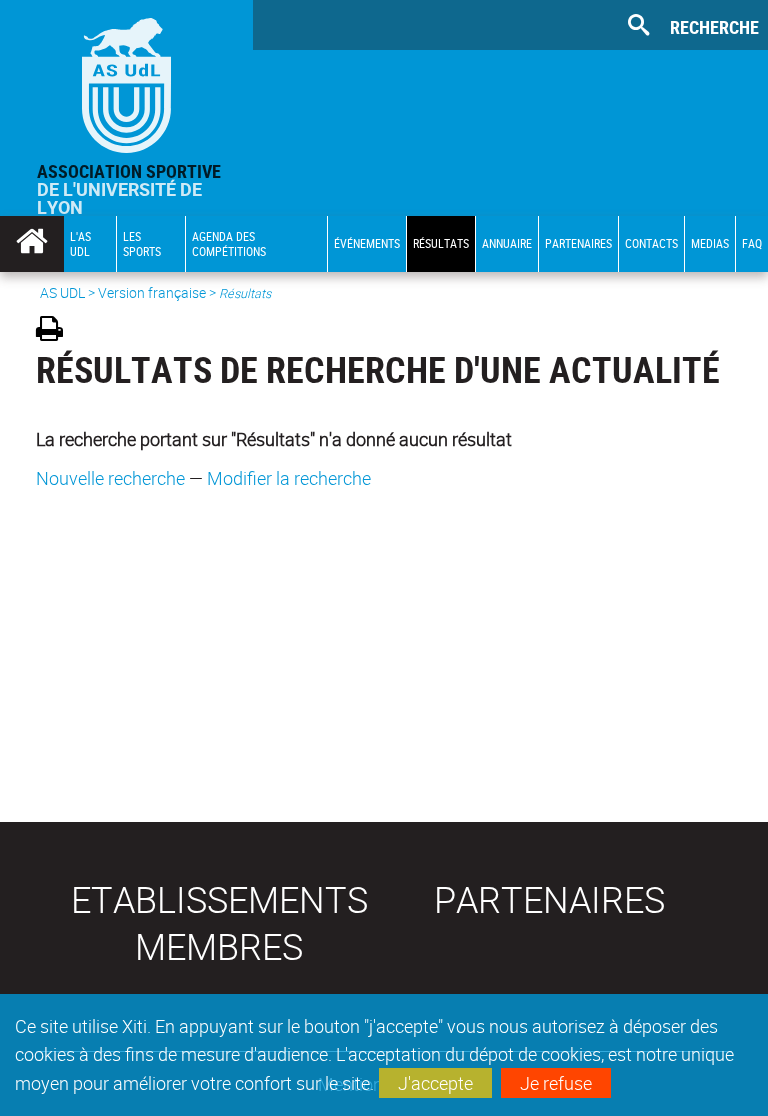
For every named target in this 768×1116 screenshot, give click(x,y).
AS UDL (62, 292)
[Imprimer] (56, 331)
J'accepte (435, 1083)
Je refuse (556, 1083)
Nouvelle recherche (110, 478)
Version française (152, 292)
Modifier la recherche (289, 478)
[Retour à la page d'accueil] (126, 81)
